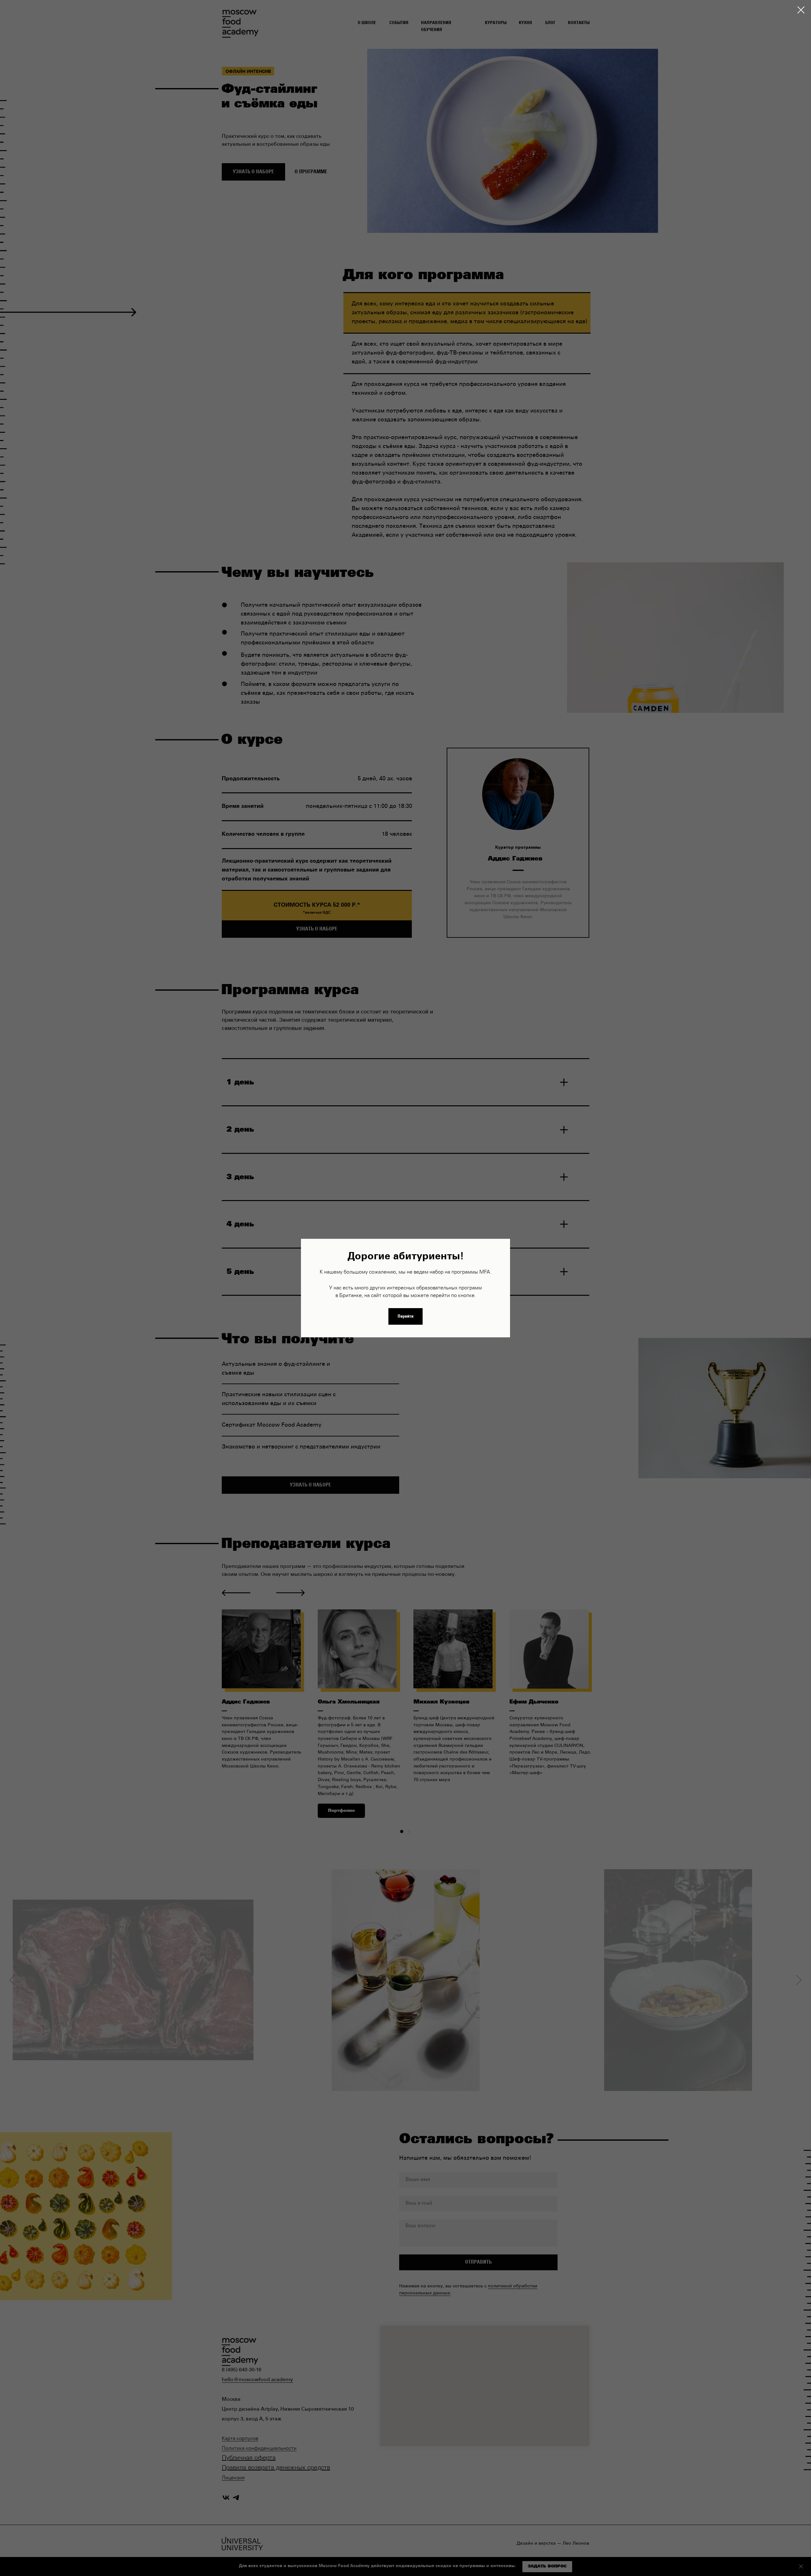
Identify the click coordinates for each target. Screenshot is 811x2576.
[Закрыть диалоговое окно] (801, 10)
